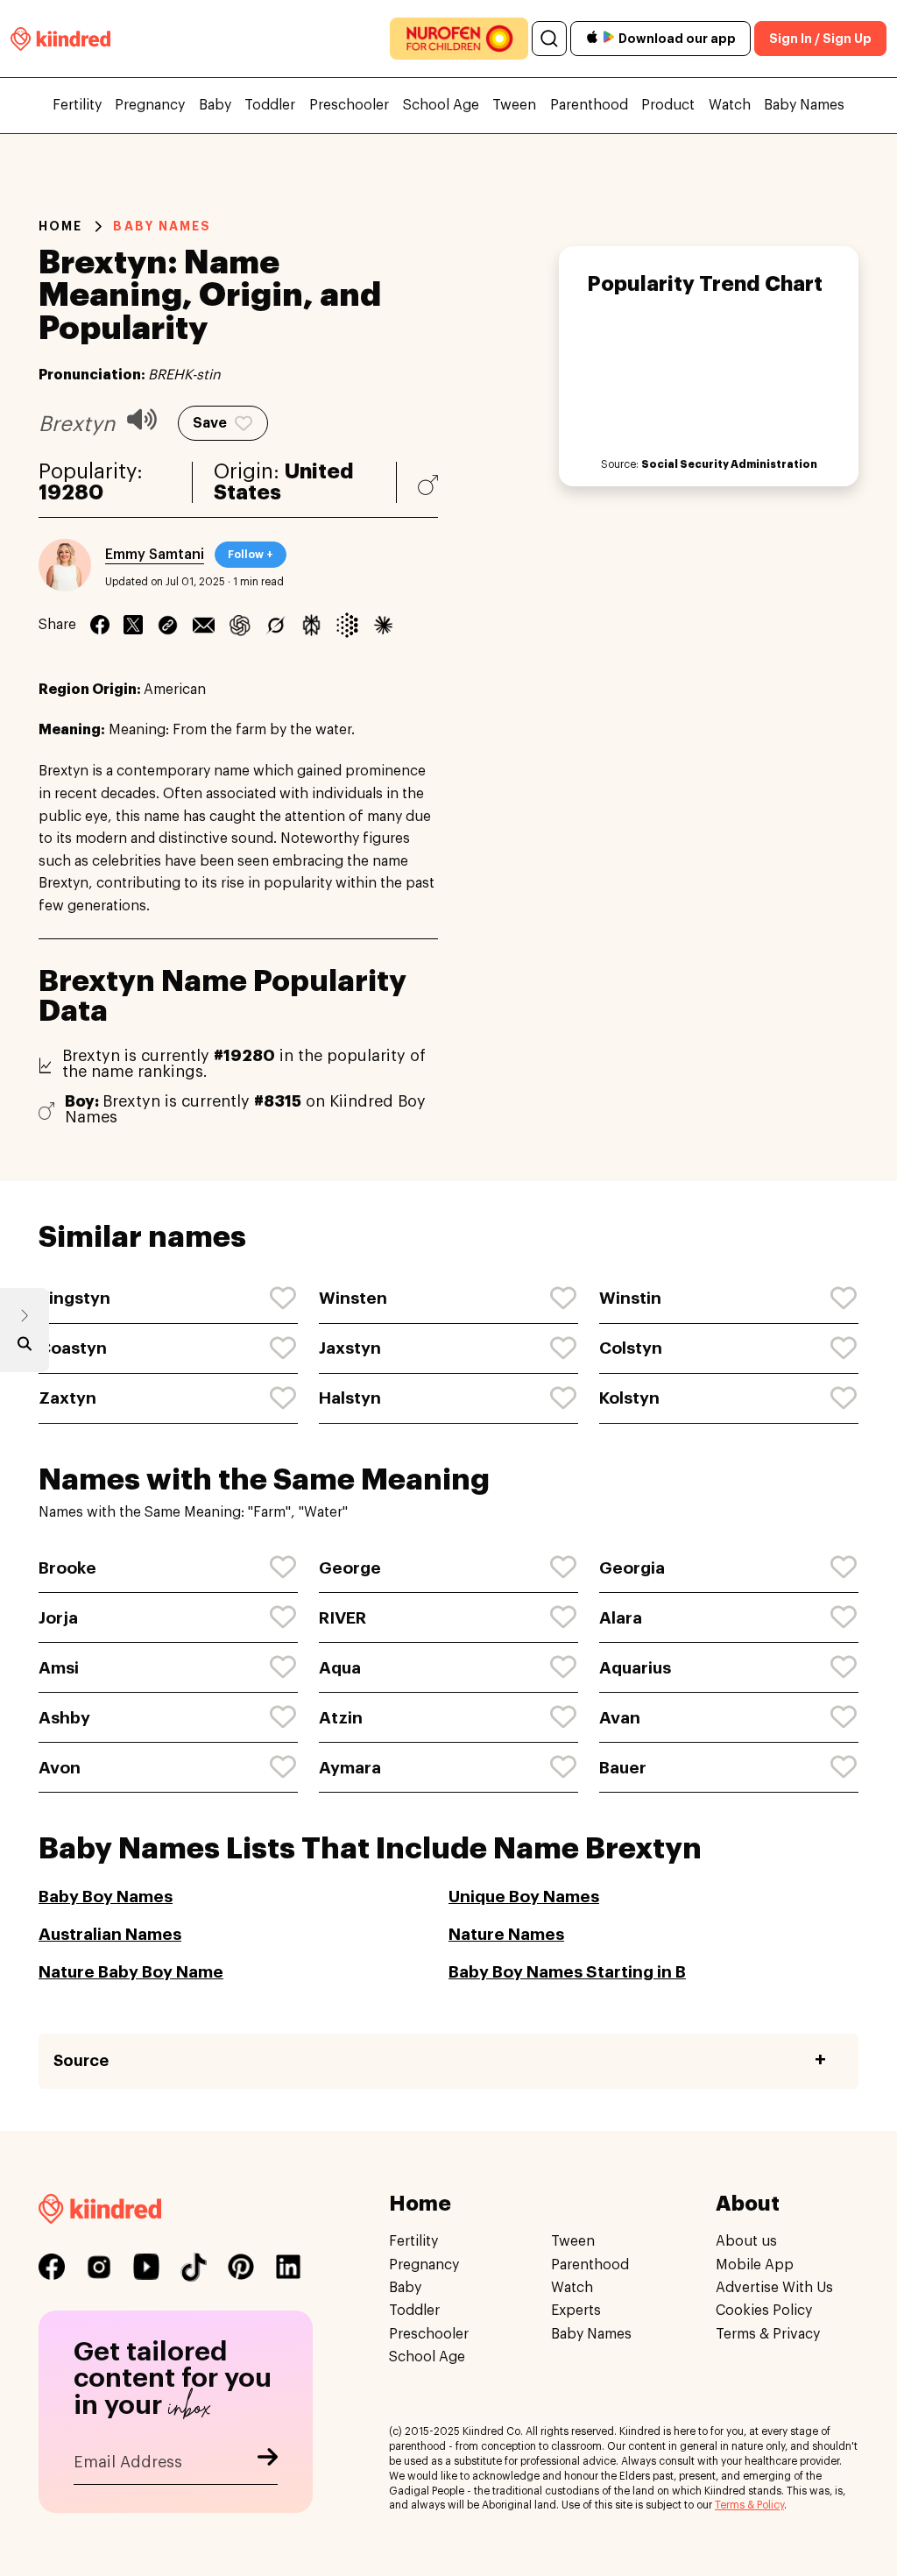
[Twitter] (133, 625)
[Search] (549, 39)
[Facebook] (100, 625)
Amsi (59, 1668)
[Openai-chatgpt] (240, 625)
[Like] (284, 1299)
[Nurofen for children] (459, 39)
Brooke (67, 1568)
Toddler (270, 105)
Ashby (64, 1718)
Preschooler (349, 105)
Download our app (677, 39)
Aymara (350, 1768)
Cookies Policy (764, 2311)
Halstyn (350, 1398)
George (350, 1568)
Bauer (623, 1768)
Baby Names (804, 105)
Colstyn (631, 1348)
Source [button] (81, 2061)
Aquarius (635, 1668)
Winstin (630, 1298)
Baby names (162, 226)
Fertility (77, 105)
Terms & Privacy (768, 2334)
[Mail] (204, 625)
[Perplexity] (311, 625)
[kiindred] (60, 38)
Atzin (341, 1718)
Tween (514, 105)
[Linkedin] (168, 625)
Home (60, 226)
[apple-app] (592, 39)
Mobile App (755, 2265)
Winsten (353, 1298)
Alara (621, 1618)
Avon (60, 1768)
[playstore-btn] (609, 39)
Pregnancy (150, 105)
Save (210, 423)
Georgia (632, 1568)
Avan (620, 1718)
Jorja (58, 1618)
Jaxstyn (350, 1348)
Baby (215, 105)
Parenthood (589, 105)
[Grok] (275, 625)
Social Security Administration (729, 464)
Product (668, 105)
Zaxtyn (67, 1398)
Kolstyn (629, 1398)
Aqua (340, 1668)
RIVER (343, 1618)
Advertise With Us (774, 2288)
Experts (576, 2311)
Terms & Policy (749, 2505)
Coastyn (73, 1348)
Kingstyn (74, 1298)
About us (746, 2241)
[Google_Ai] (347, 625)
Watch (730, 105)
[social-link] (52, 2267)
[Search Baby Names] (25, 1348)
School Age (441, 105)
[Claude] (383, 625)
